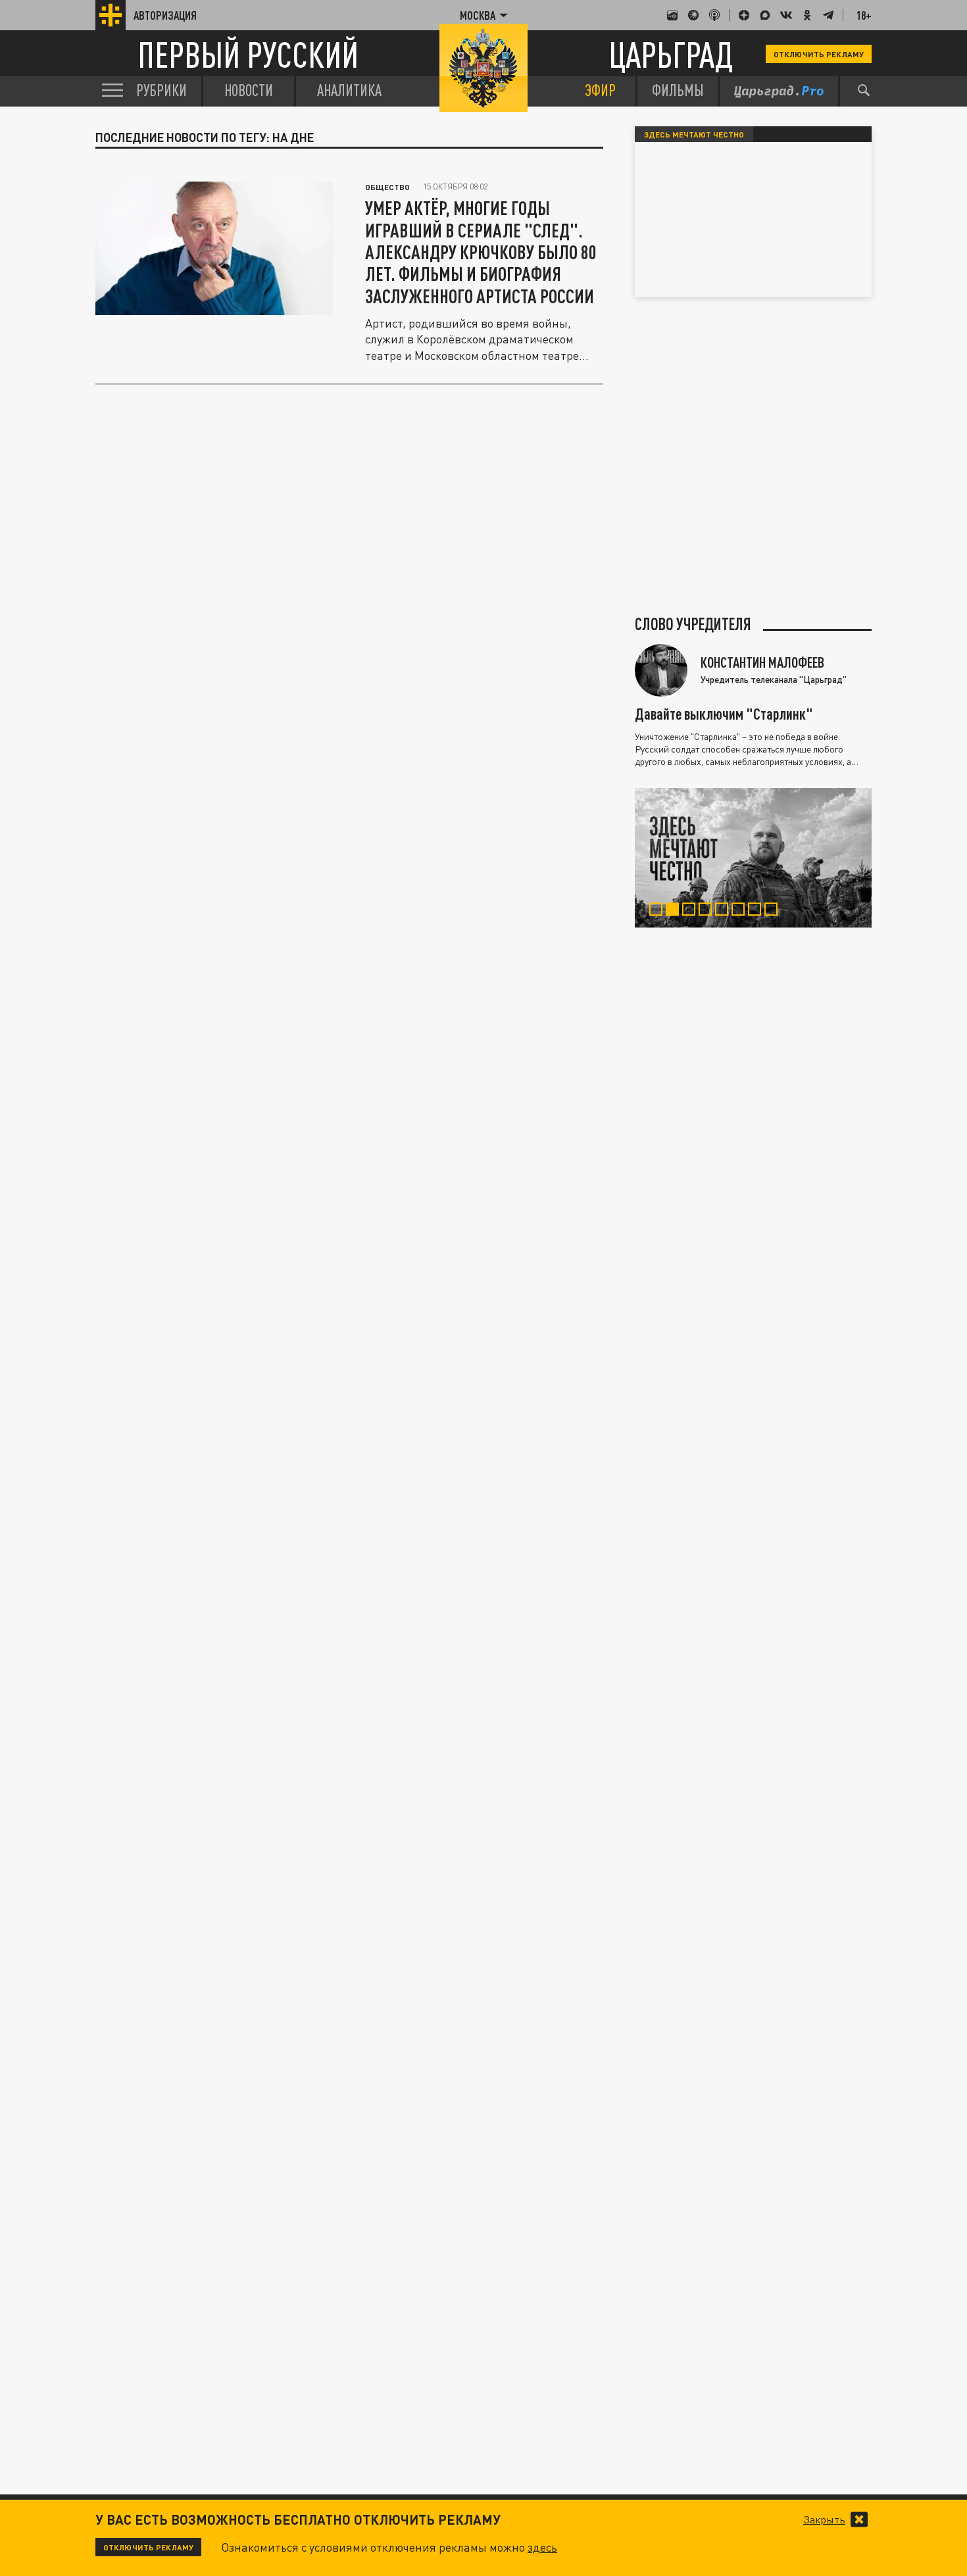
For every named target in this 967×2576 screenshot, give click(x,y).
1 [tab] (659, 911)
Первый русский (248, 54)
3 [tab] (692, 911)
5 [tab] (725, 911)
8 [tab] (774, 911)
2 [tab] (675, 911)
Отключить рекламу (819, 54)
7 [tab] (757, 911)
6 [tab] (741, 911)
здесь (542, 2547)
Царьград (671, 54)
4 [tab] (708, 911)
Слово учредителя (693, 624)
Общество (387, 187)
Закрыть (824, 2519)
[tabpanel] (753, 858)
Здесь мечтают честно (694, 134)
